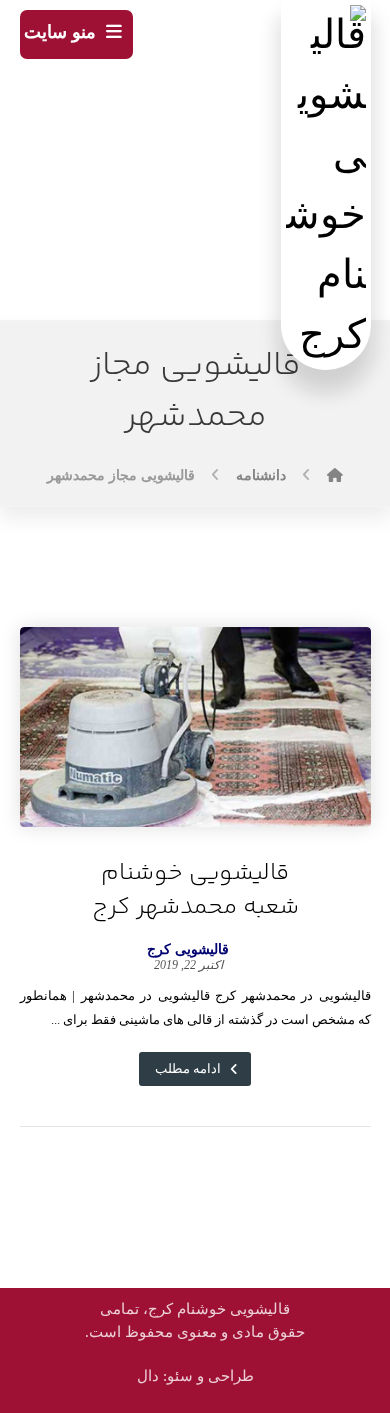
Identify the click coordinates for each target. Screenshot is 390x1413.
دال (148, 1376)
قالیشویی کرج (188, 950)
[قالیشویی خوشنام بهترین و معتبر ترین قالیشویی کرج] (326, 185)
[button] (76, 34)
